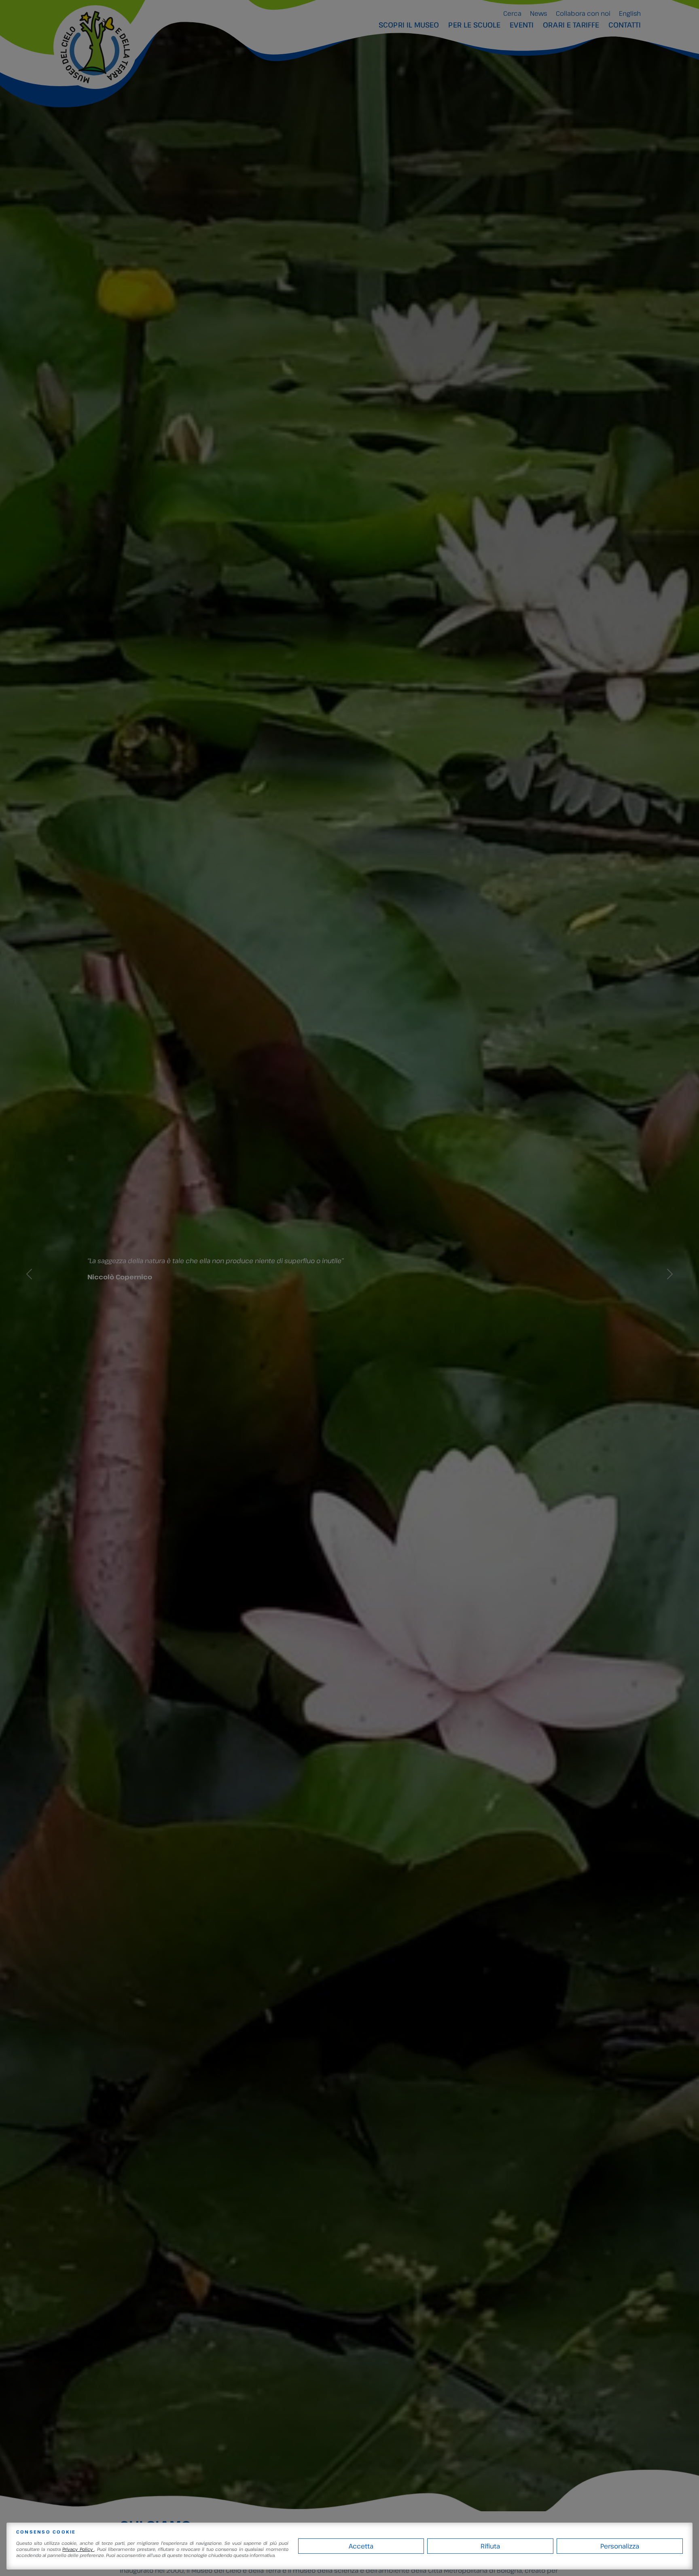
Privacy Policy (78, 2549)
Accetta (361, 2546)
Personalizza (620, 2546)
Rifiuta (490, 2546)
